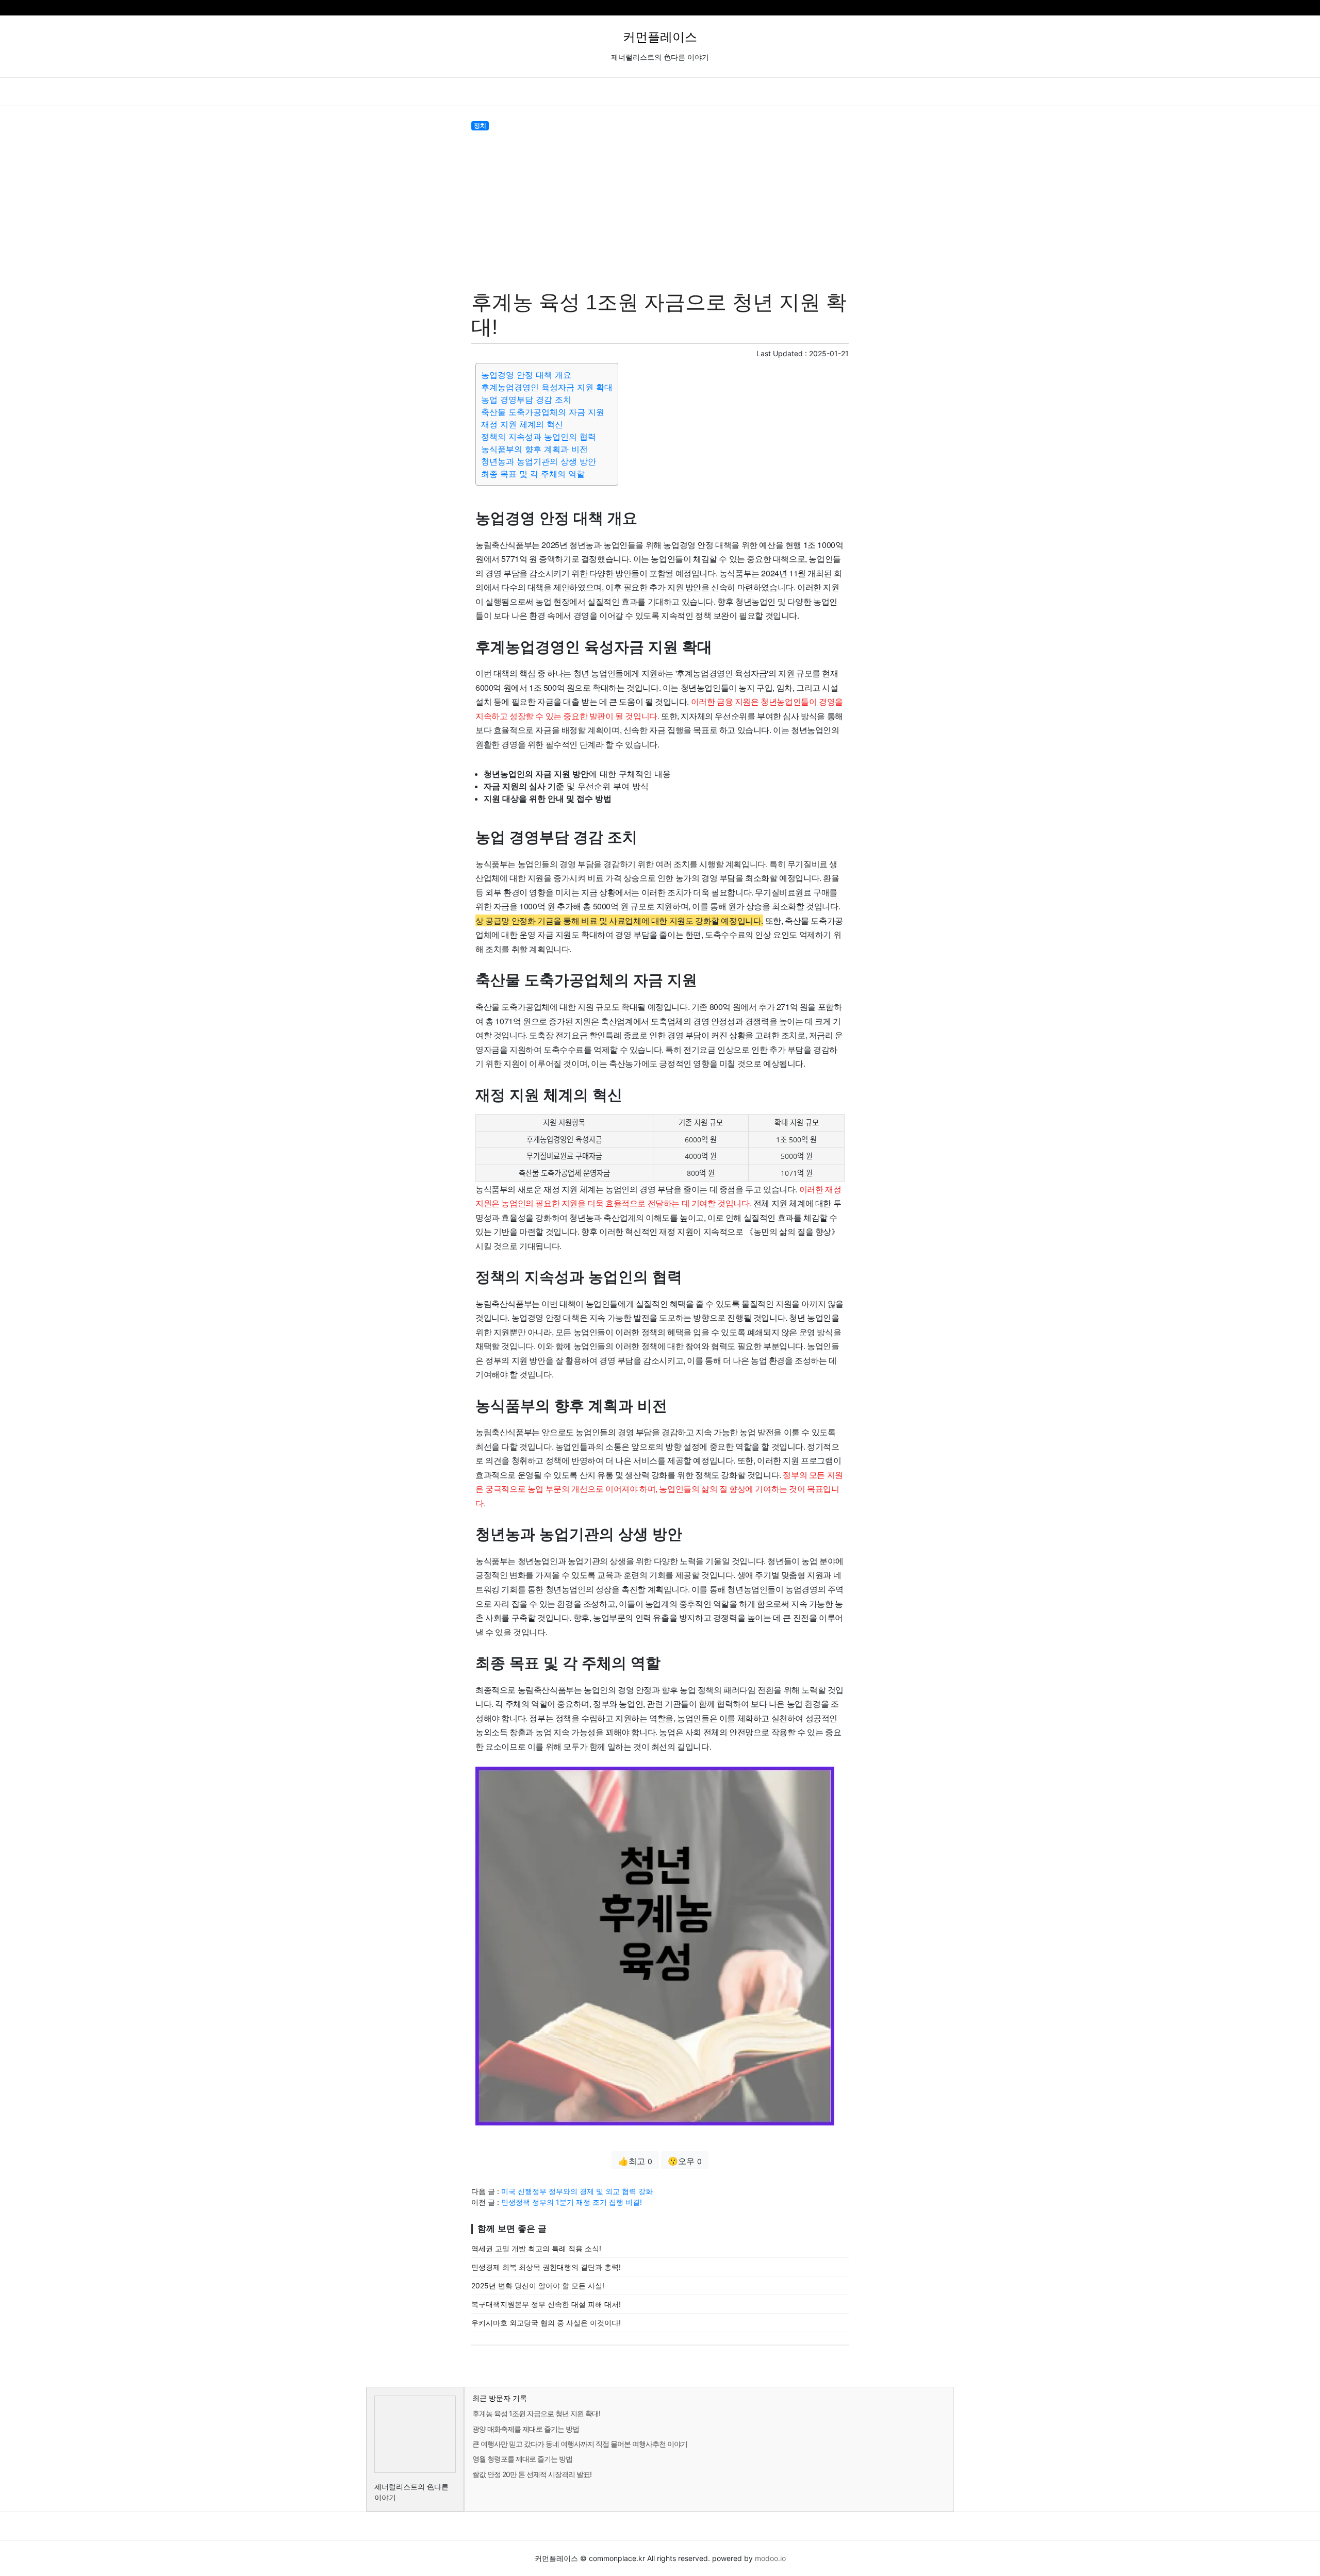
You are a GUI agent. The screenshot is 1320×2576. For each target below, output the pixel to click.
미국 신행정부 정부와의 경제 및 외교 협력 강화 (577, 2191)
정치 (480, 126)
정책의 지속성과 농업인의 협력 (539, 437)
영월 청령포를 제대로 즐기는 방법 (522, 2459)
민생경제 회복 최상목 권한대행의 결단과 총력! (546, 2267)
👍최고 (635, 2161)
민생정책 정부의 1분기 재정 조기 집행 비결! (572, 2202)
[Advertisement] (660, 208)
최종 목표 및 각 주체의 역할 (533, 474)
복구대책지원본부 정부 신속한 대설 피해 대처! (546, 2304)
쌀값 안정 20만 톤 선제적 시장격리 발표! (532, 2474)
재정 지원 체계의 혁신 (522, 424)
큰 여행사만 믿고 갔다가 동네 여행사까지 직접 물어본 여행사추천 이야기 (580, 2444)
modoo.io (770, 2558)
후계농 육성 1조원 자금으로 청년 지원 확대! (536, 2413)
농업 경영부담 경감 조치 (526, 400)
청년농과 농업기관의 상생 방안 (539, 461)
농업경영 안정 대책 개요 (526, 375)
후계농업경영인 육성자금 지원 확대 (547, 387)
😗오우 (685, 2161)
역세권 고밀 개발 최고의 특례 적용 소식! (536, 2248)
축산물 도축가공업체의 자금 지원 (543, 412)
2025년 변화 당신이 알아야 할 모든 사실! (538, 2286)
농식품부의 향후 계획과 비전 (534, 449)
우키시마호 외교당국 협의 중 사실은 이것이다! (546, 2323)
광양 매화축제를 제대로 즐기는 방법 (526, 2429)
